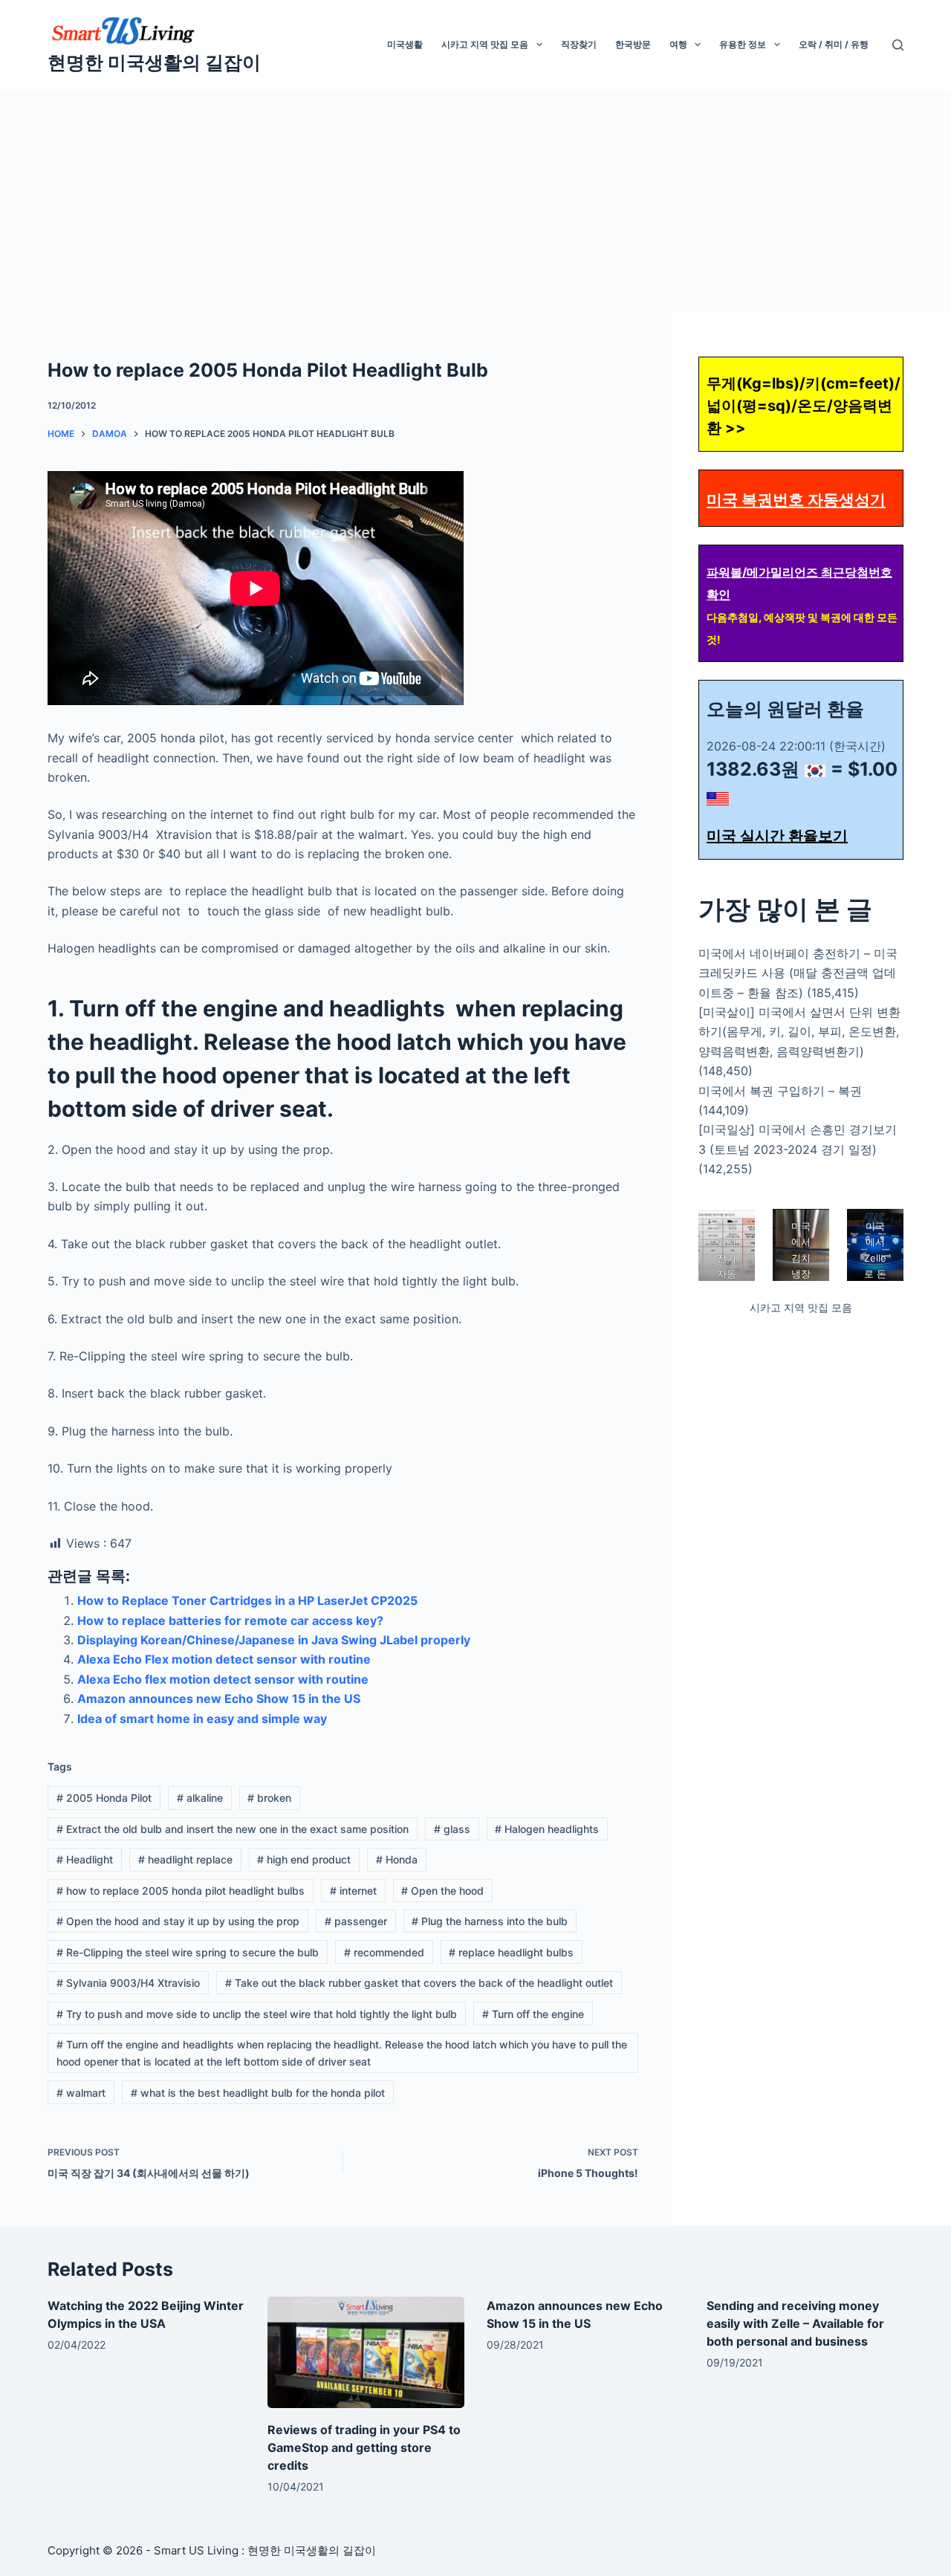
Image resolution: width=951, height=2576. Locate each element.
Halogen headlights (547, 1829)
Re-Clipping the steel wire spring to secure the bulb (188, 1952)
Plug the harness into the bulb (490, 1921)
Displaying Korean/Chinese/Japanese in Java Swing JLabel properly (274, 1640)
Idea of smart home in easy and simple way (202, 1719)
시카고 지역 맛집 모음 (485, 44)
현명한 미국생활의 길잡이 (154, 62)
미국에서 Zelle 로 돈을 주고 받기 (875, 1274)
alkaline (200, 1798)
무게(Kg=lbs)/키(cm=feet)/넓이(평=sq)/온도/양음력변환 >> (804, 406)
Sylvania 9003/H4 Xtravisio (128, 1983)
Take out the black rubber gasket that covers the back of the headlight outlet (419, 1983)
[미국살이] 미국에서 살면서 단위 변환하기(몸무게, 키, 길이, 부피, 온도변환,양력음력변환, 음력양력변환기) (799, 1032)
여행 (678, 44)
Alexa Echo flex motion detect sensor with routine (223, 1679)
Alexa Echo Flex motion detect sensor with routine (224, 1659)
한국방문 (633, 44)
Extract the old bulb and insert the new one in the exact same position (233, 1829)
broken (269, 1798)
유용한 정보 (743, 44)
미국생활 (405, 44)
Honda (397, 1859)
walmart (81, 2093)
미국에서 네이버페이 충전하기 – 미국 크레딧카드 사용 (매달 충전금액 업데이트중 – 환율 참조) (798, 973)
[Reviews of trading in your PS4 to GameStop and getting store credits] (366, 2352)
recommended (384, 1952)
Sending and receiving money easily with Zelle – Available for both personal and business (795, 2323)
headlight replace (185, 1859)
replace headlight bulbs (511, 1952)
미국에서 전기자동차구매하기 (727, 1274)
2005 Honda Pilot (104, 1798)
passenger (356, 1921)
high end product (304, 1859)
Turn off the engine (533, 2014)
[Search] (898, 45)
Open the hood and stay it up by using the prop (178, 1921)
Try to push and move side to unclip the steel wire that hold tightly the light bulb (257, 2014)
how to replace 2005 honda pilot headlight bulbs (181, 1891)
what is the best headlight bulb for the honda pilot (258, 2093)
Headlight (85, 1859)
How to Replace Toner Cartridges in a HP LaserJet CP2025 (247, 1600)
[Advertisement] (475, 201)
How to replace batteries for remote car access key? (230, 1620)
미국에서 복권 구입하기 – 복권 (780, 1091)
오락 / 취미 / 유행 (834, 44)
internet (353, 1891)
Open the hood (442, 1891)
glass (452, 1829)
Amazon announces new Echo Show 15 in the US (219, 1699)
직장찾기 (579, 44)
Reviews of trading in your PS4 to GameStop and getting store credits (364, 2447)
